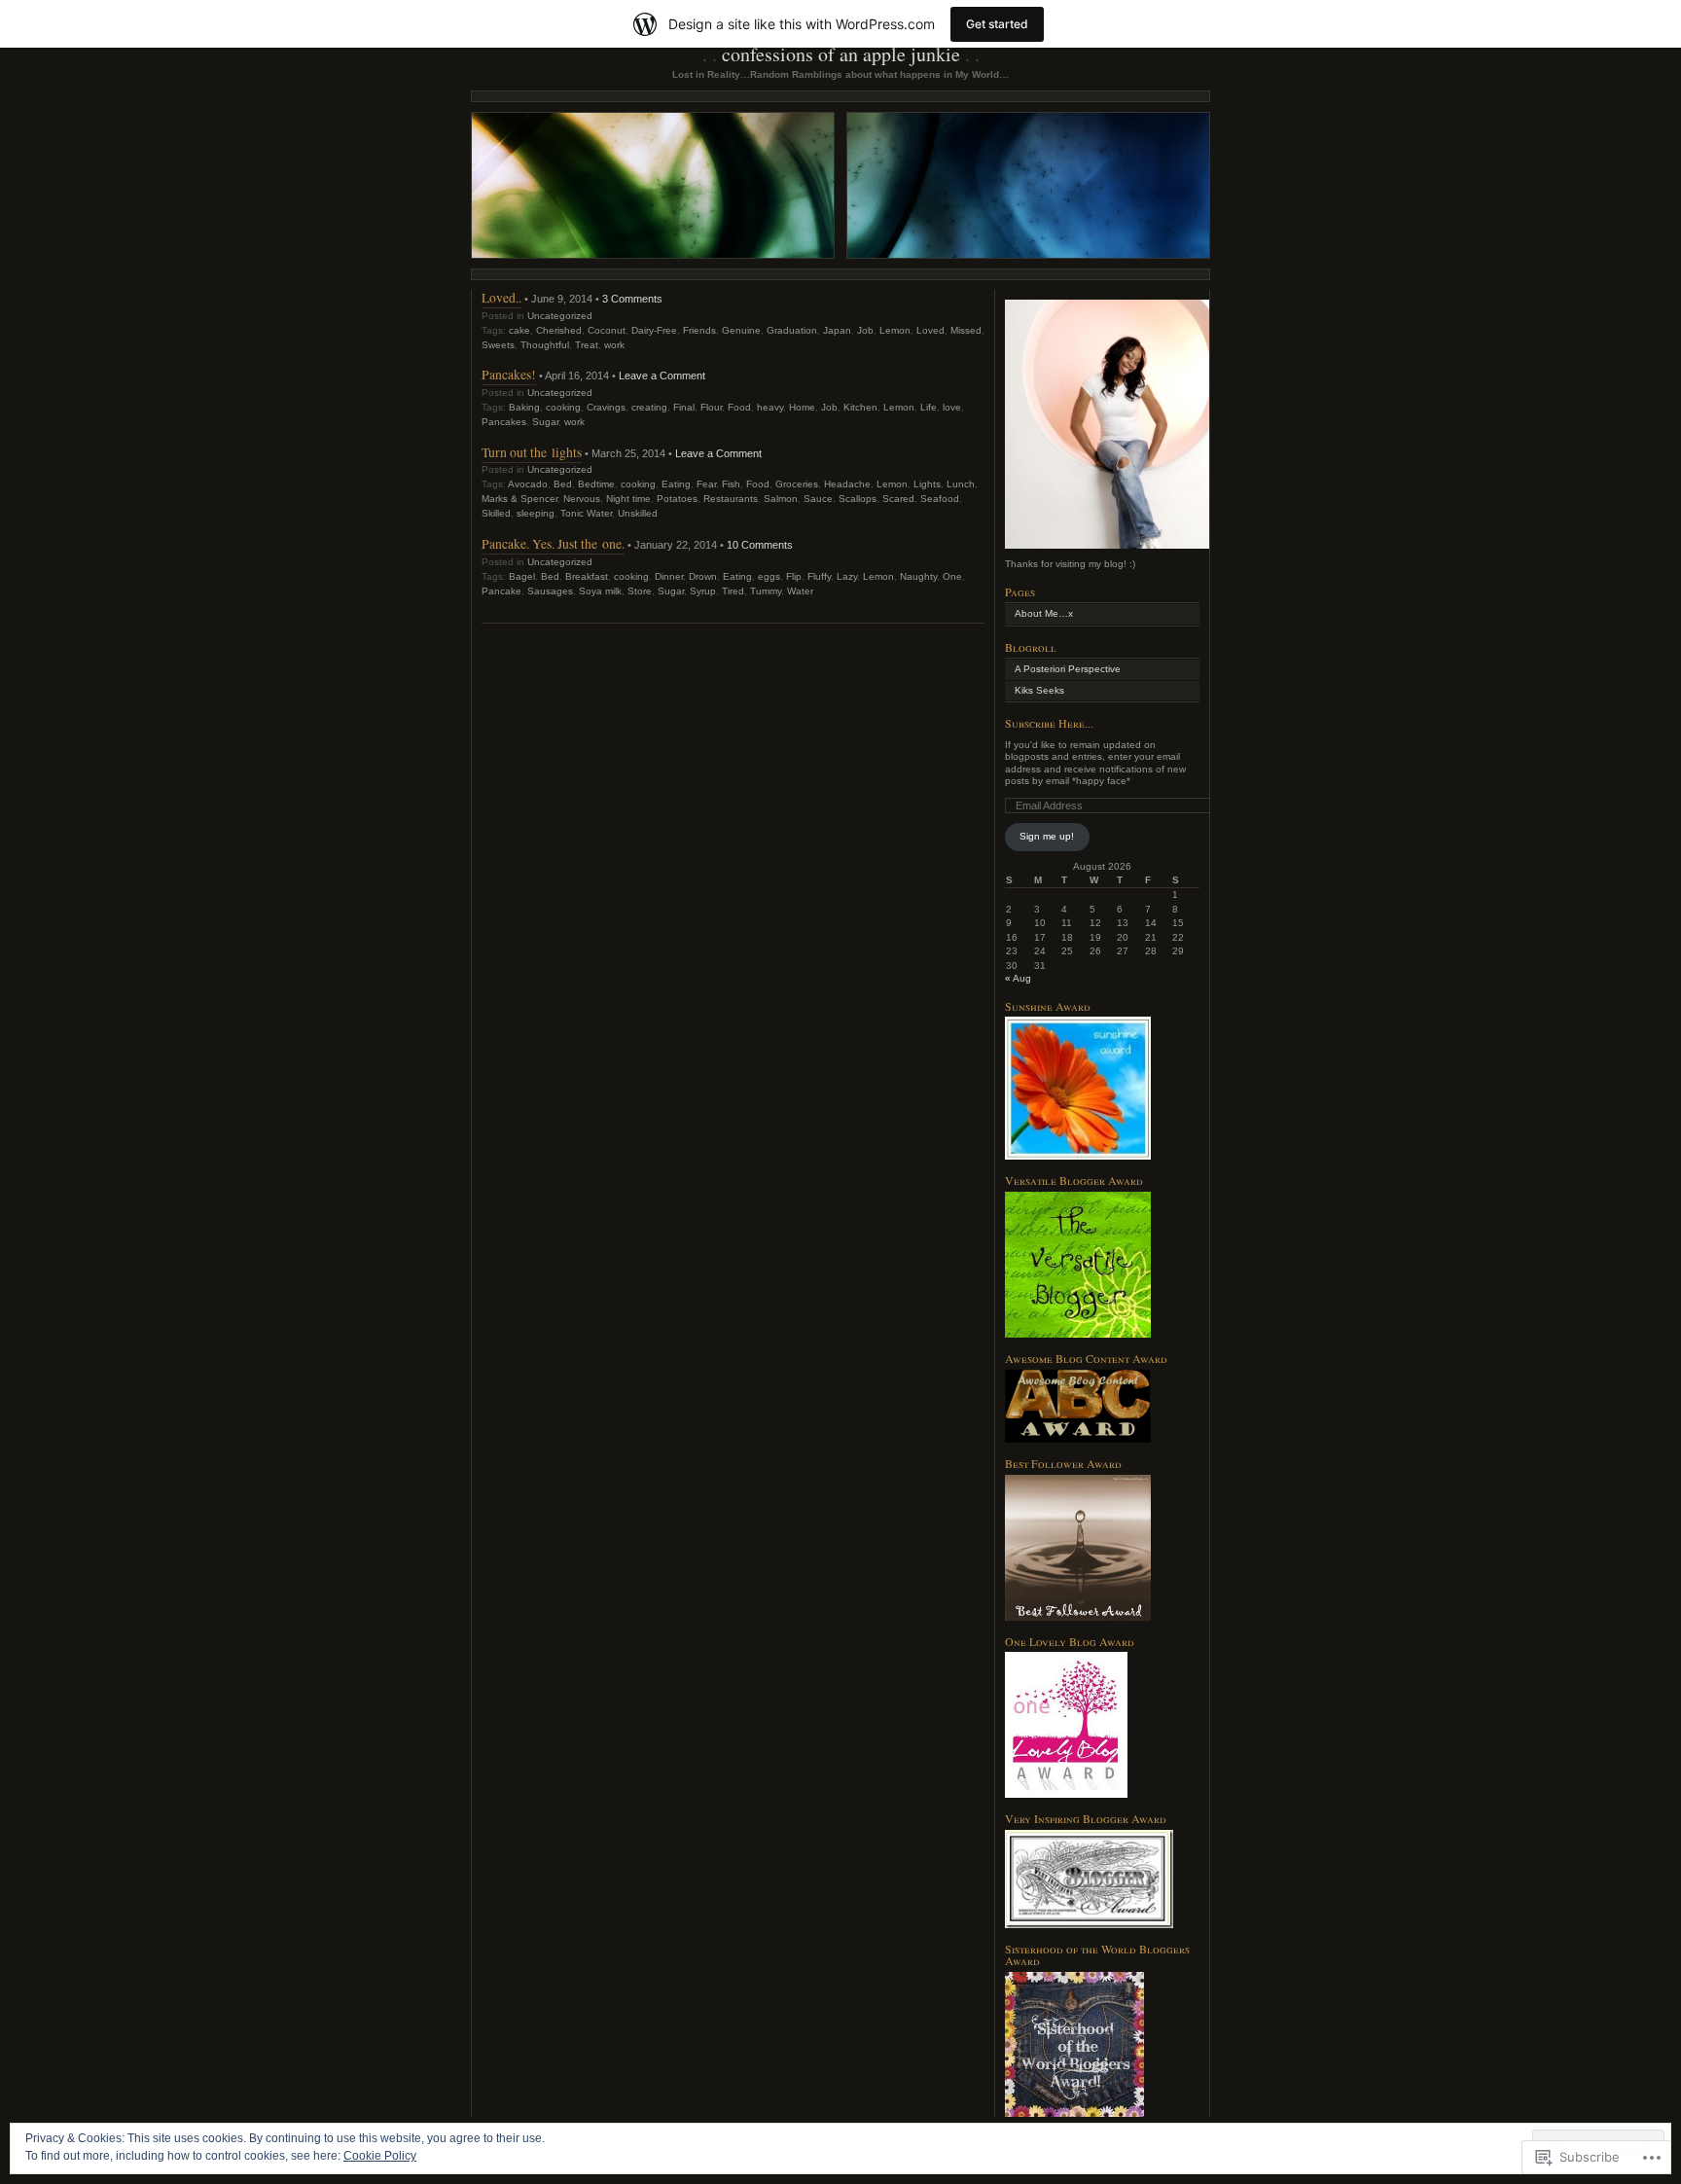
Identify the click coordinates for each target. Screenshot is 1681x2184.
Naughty (918, 576)
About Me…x (1044, 613)
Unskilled (638, 513)
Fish (731, 484)
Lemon (895, 330)
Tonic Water (586, 513)
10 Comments (760, 545)
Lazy (847, 576)
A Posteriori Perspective (1068, 669)
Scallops (858, 499)
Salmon (781, 499)
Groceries (797, 484)
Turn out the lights (532, 452)
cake (519, 330)
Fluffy (819, 576)
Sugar (545, 422)
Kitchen (860, 407)
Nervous (582, 499)
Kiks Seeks (1039, 690)
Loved (930, 330)
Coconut (607, 330)
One (952, 576)
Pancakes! (509, 374)
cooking (563, 407)
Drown (703, 576)
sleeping (536, 513)
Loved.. (501, 297)
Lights (927, 484)
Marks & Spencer (519, 499)
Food (739, 407)
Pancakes (504, 422)
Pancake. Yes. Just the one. (553, 543)
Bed (563, 484)
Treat (587, 345)
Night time (628, 499)
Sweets (498, 345)
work (614, 345)
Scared (898, 499)
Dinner (669, 576)
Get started (997, 24)
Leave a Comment (662, 376)
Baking (524, 407)
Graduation (792, 330)
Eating (676, 484)
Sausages (550, 591)
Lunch (961, 484)
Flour (711, 407)
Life (929, 407)
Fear (706, 484)
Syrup (703, 591)
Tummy (766, 591)
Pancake (501, 591)
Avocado (528, 484)
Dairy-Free (654, 330)
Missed (966, 330)
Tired (733, 591)
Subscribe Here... (1049, 723)
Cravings (606, 407)
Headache (847, 484)
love (952, 407)
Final (684, 407)
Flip (794, 576)
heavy (770, 407)
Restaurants (731, 499)
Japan (837, 330)
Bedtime (596, 484)
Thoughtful (545, 345)
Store (640, 591)
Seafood (940, 499)
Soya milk (600, 591)
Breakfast (587, 576)
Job (865, 330)
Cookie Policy (380, 2156)
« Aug (1018, 978)
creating (649, 407)
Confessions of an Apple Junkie (841, 54)
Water (800, 591)
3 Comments (632, 299)
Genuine (741, 330)
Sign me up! (1047, 836)
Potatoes (677, 499)
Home (802, 407)
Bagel (522, 576)
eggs (769, 576)
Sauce (818, 499)
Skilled (496, 513)
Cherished (559, 330)
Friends (699, 330)
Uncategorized (560, 316)
